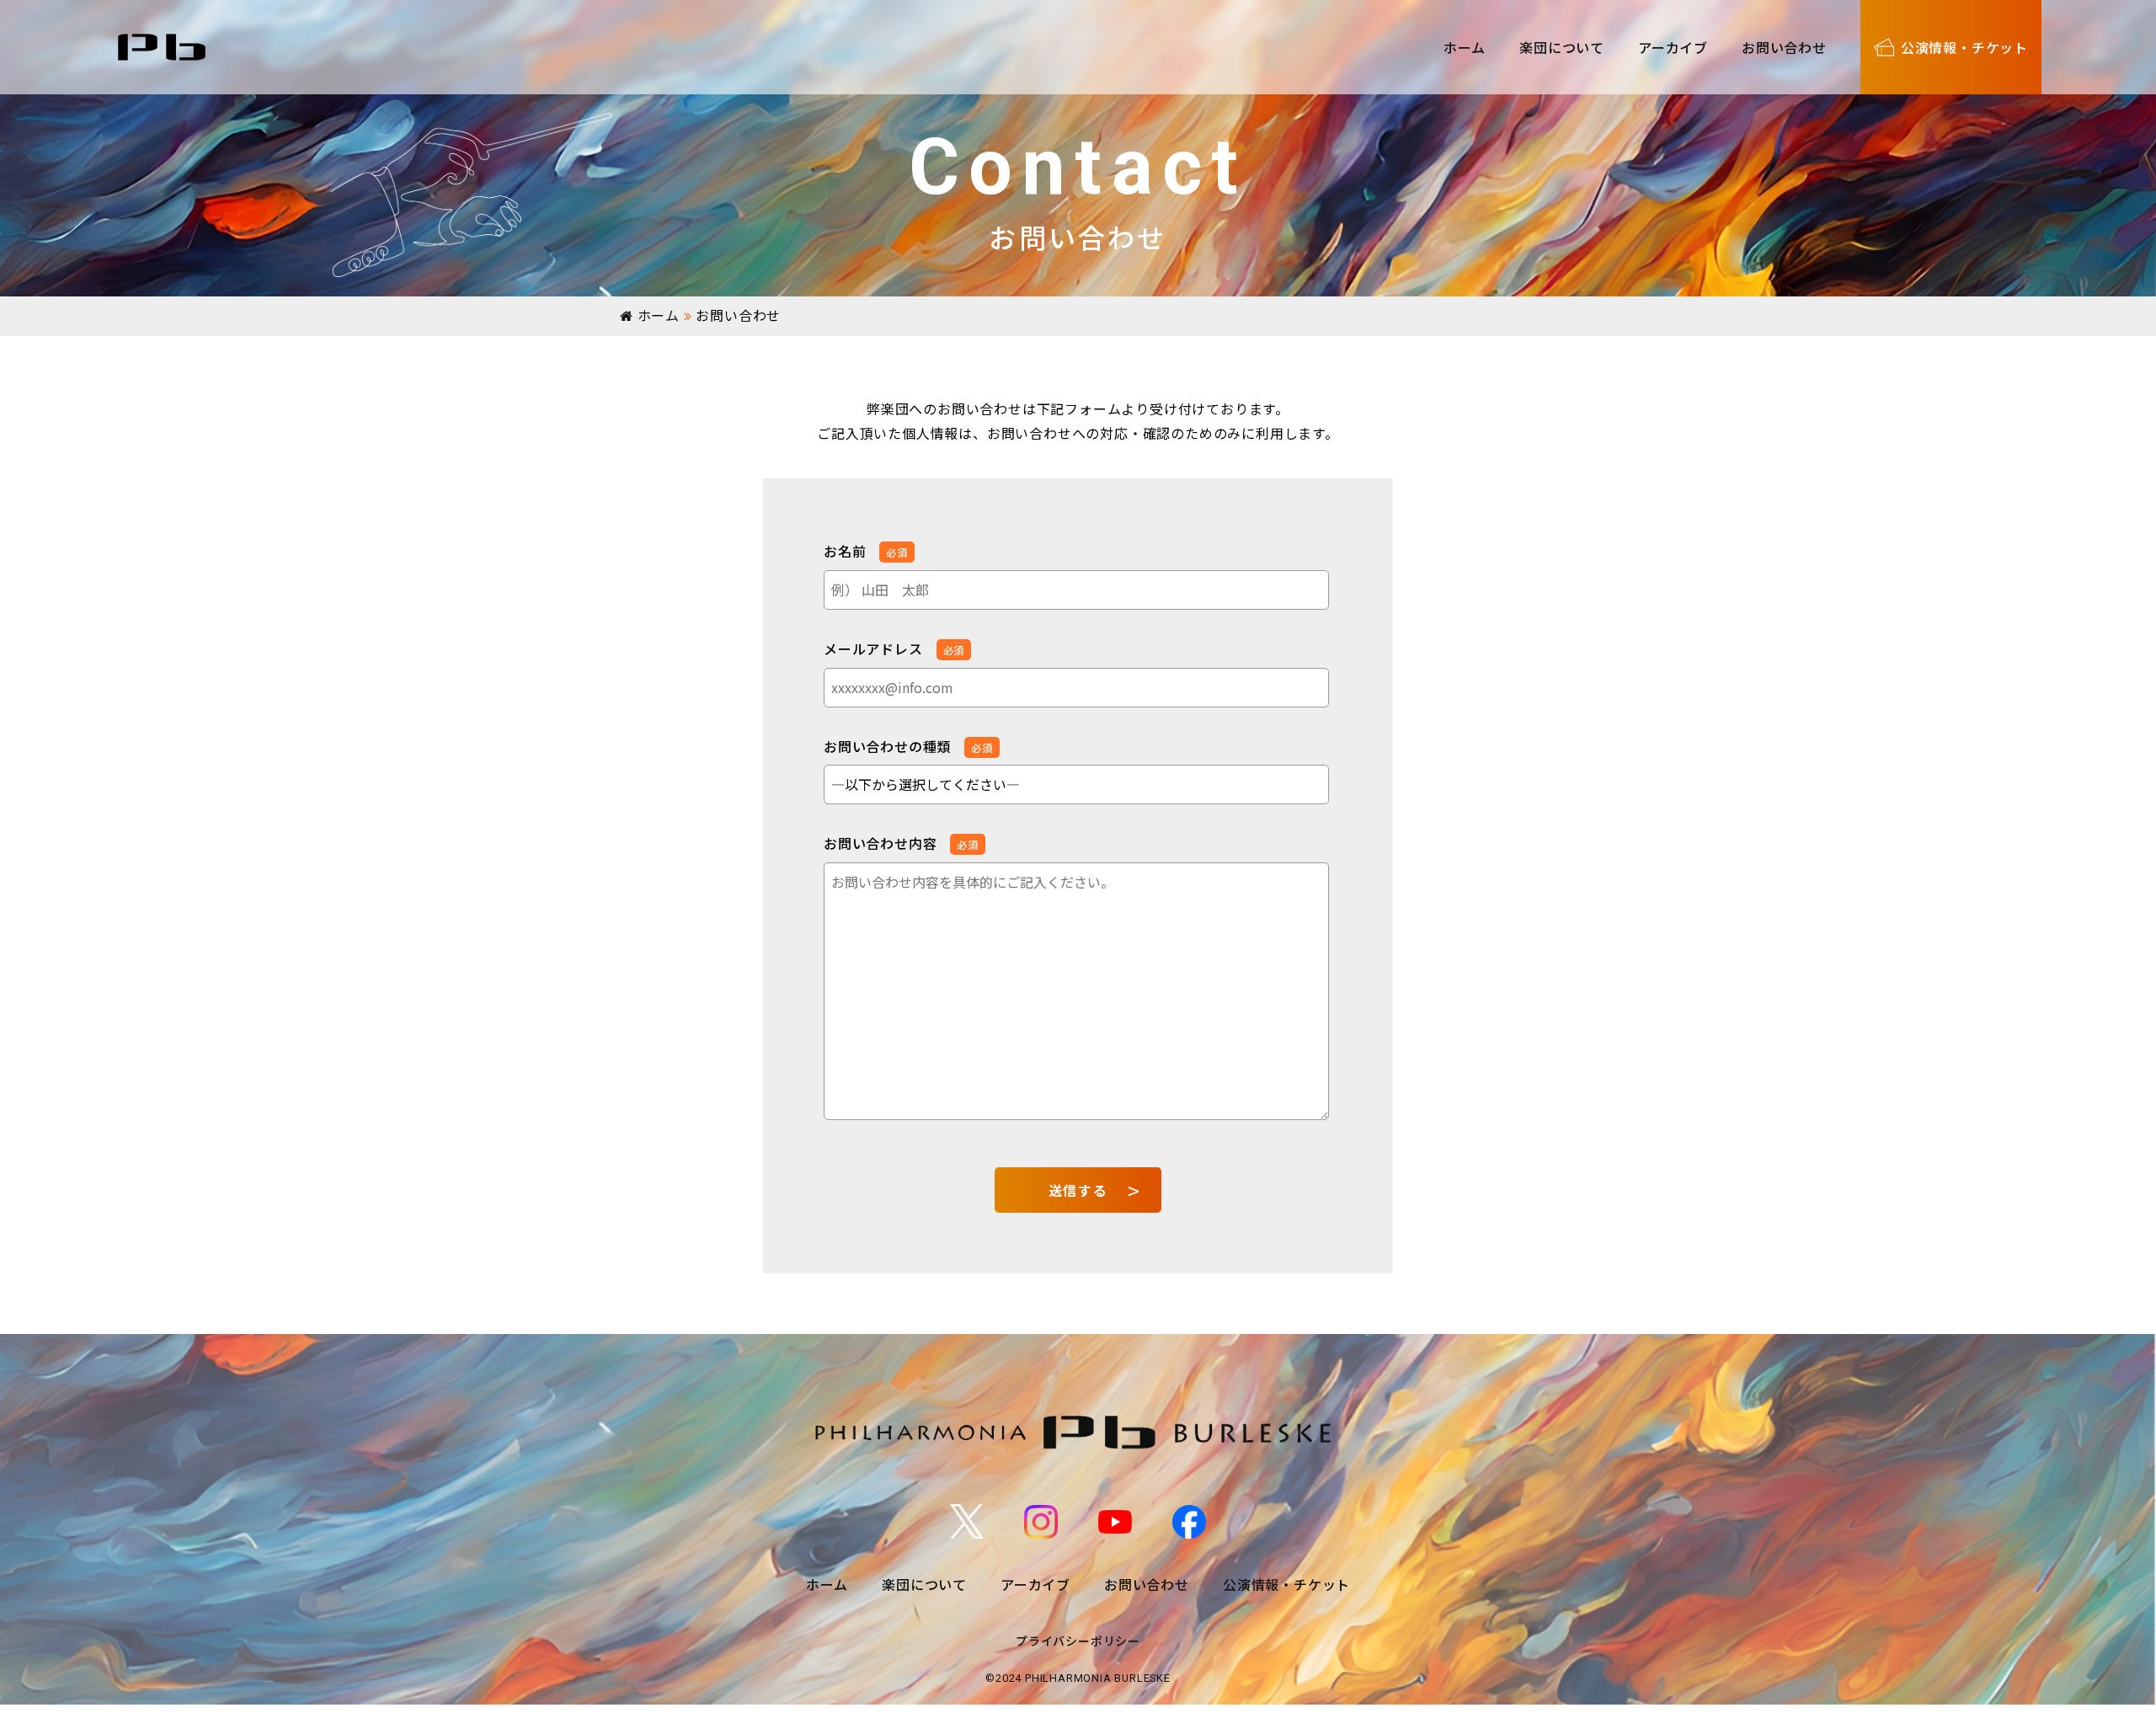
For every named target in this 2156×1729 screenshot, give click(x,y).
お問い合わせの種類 (908, 746)
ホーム (1465, 47)
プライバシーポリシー (1078, 1641)
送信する (1078, 1190)
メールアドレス (894, 648)
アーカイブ (1673, 47)
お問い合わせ (1784, 47)
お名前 (866, 551)
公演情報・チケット (1286, 1584)
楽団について (1562, 47)
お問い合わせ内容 (901, 843)
